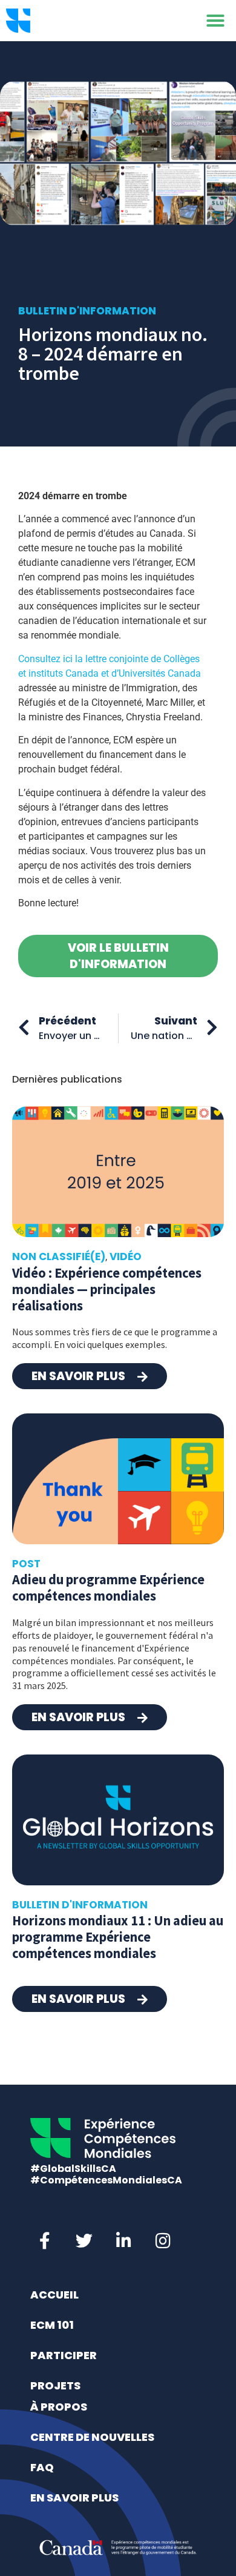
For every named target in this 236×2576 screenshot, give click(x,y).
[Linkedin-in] (123, 2241)
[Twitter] (84, 2241)
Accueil (54, 2295)
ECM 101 (52, 2325)
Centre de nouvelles (92, 2437)
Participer (64, 2355)
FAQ (42, 2467)
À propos (59, 2407)
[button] (215, 21)
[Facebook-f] (45, 2241)
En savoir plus (74, 2498)
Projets (55, 2385)
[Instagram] (163, 2241)
